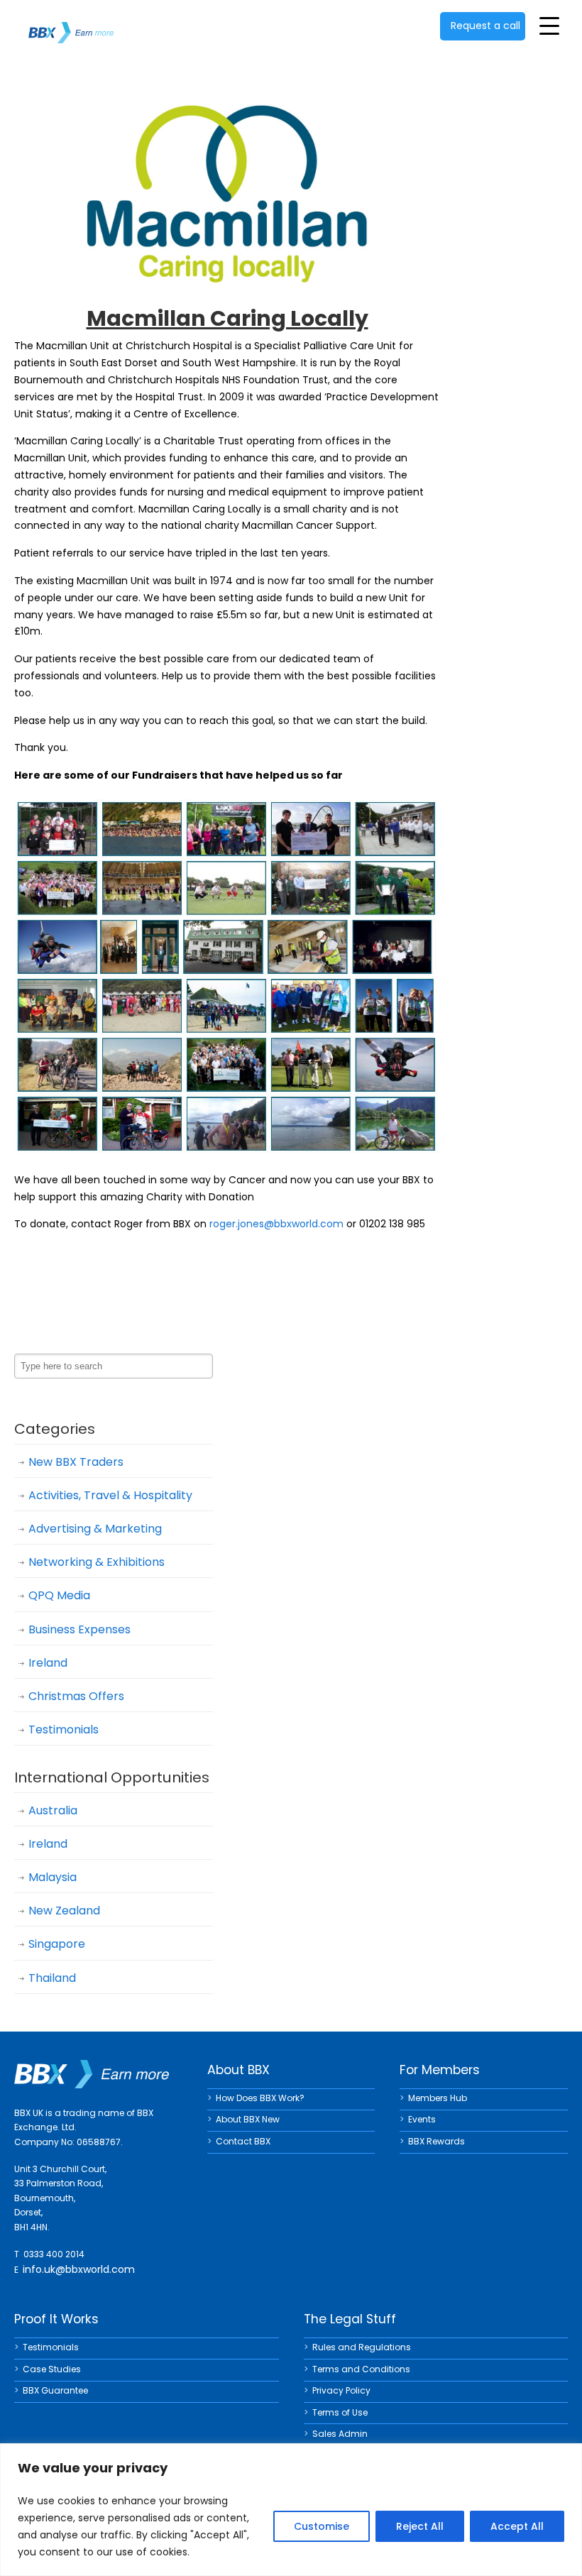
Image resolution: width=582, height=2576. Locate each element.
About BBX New (248, 2119)
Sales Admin (340, 2434)
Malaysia (53, 1877)
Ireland (48, 1663)
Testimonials (64, 1730)
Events (422, 2119)
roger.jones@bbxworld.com (276, 1224)
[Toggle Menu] (549, 26)
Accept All (517, 2526)
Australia (53, 1810)
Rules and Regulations (362, 2347)
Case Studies (52, 2369)
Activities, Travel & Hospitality (110, 1495)
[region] (291, 2510)
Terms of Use (340, 2412)
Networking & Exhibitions (97, 1562)
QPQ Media (59, 1595)
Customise (322, 2526)
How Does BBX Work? (260, 2098)
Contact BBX (243, 2141)
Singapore (57, 1944)
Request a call (485, 26)
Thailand (52, 1978)
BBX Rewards (436, 2141)
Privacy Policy (341, 2390)
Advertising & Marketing (95, 1529)
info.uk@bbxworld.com (79, 2269)
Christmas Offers (76, 1696)
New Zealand (64, 1911)
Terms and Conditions (361, 2369)
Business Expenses (79, 1629)
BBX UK (71, 24)
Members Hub (438, 2098)
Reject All (420, 2526)
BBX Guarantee (55, 2390)
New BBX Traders (76, 1462)
